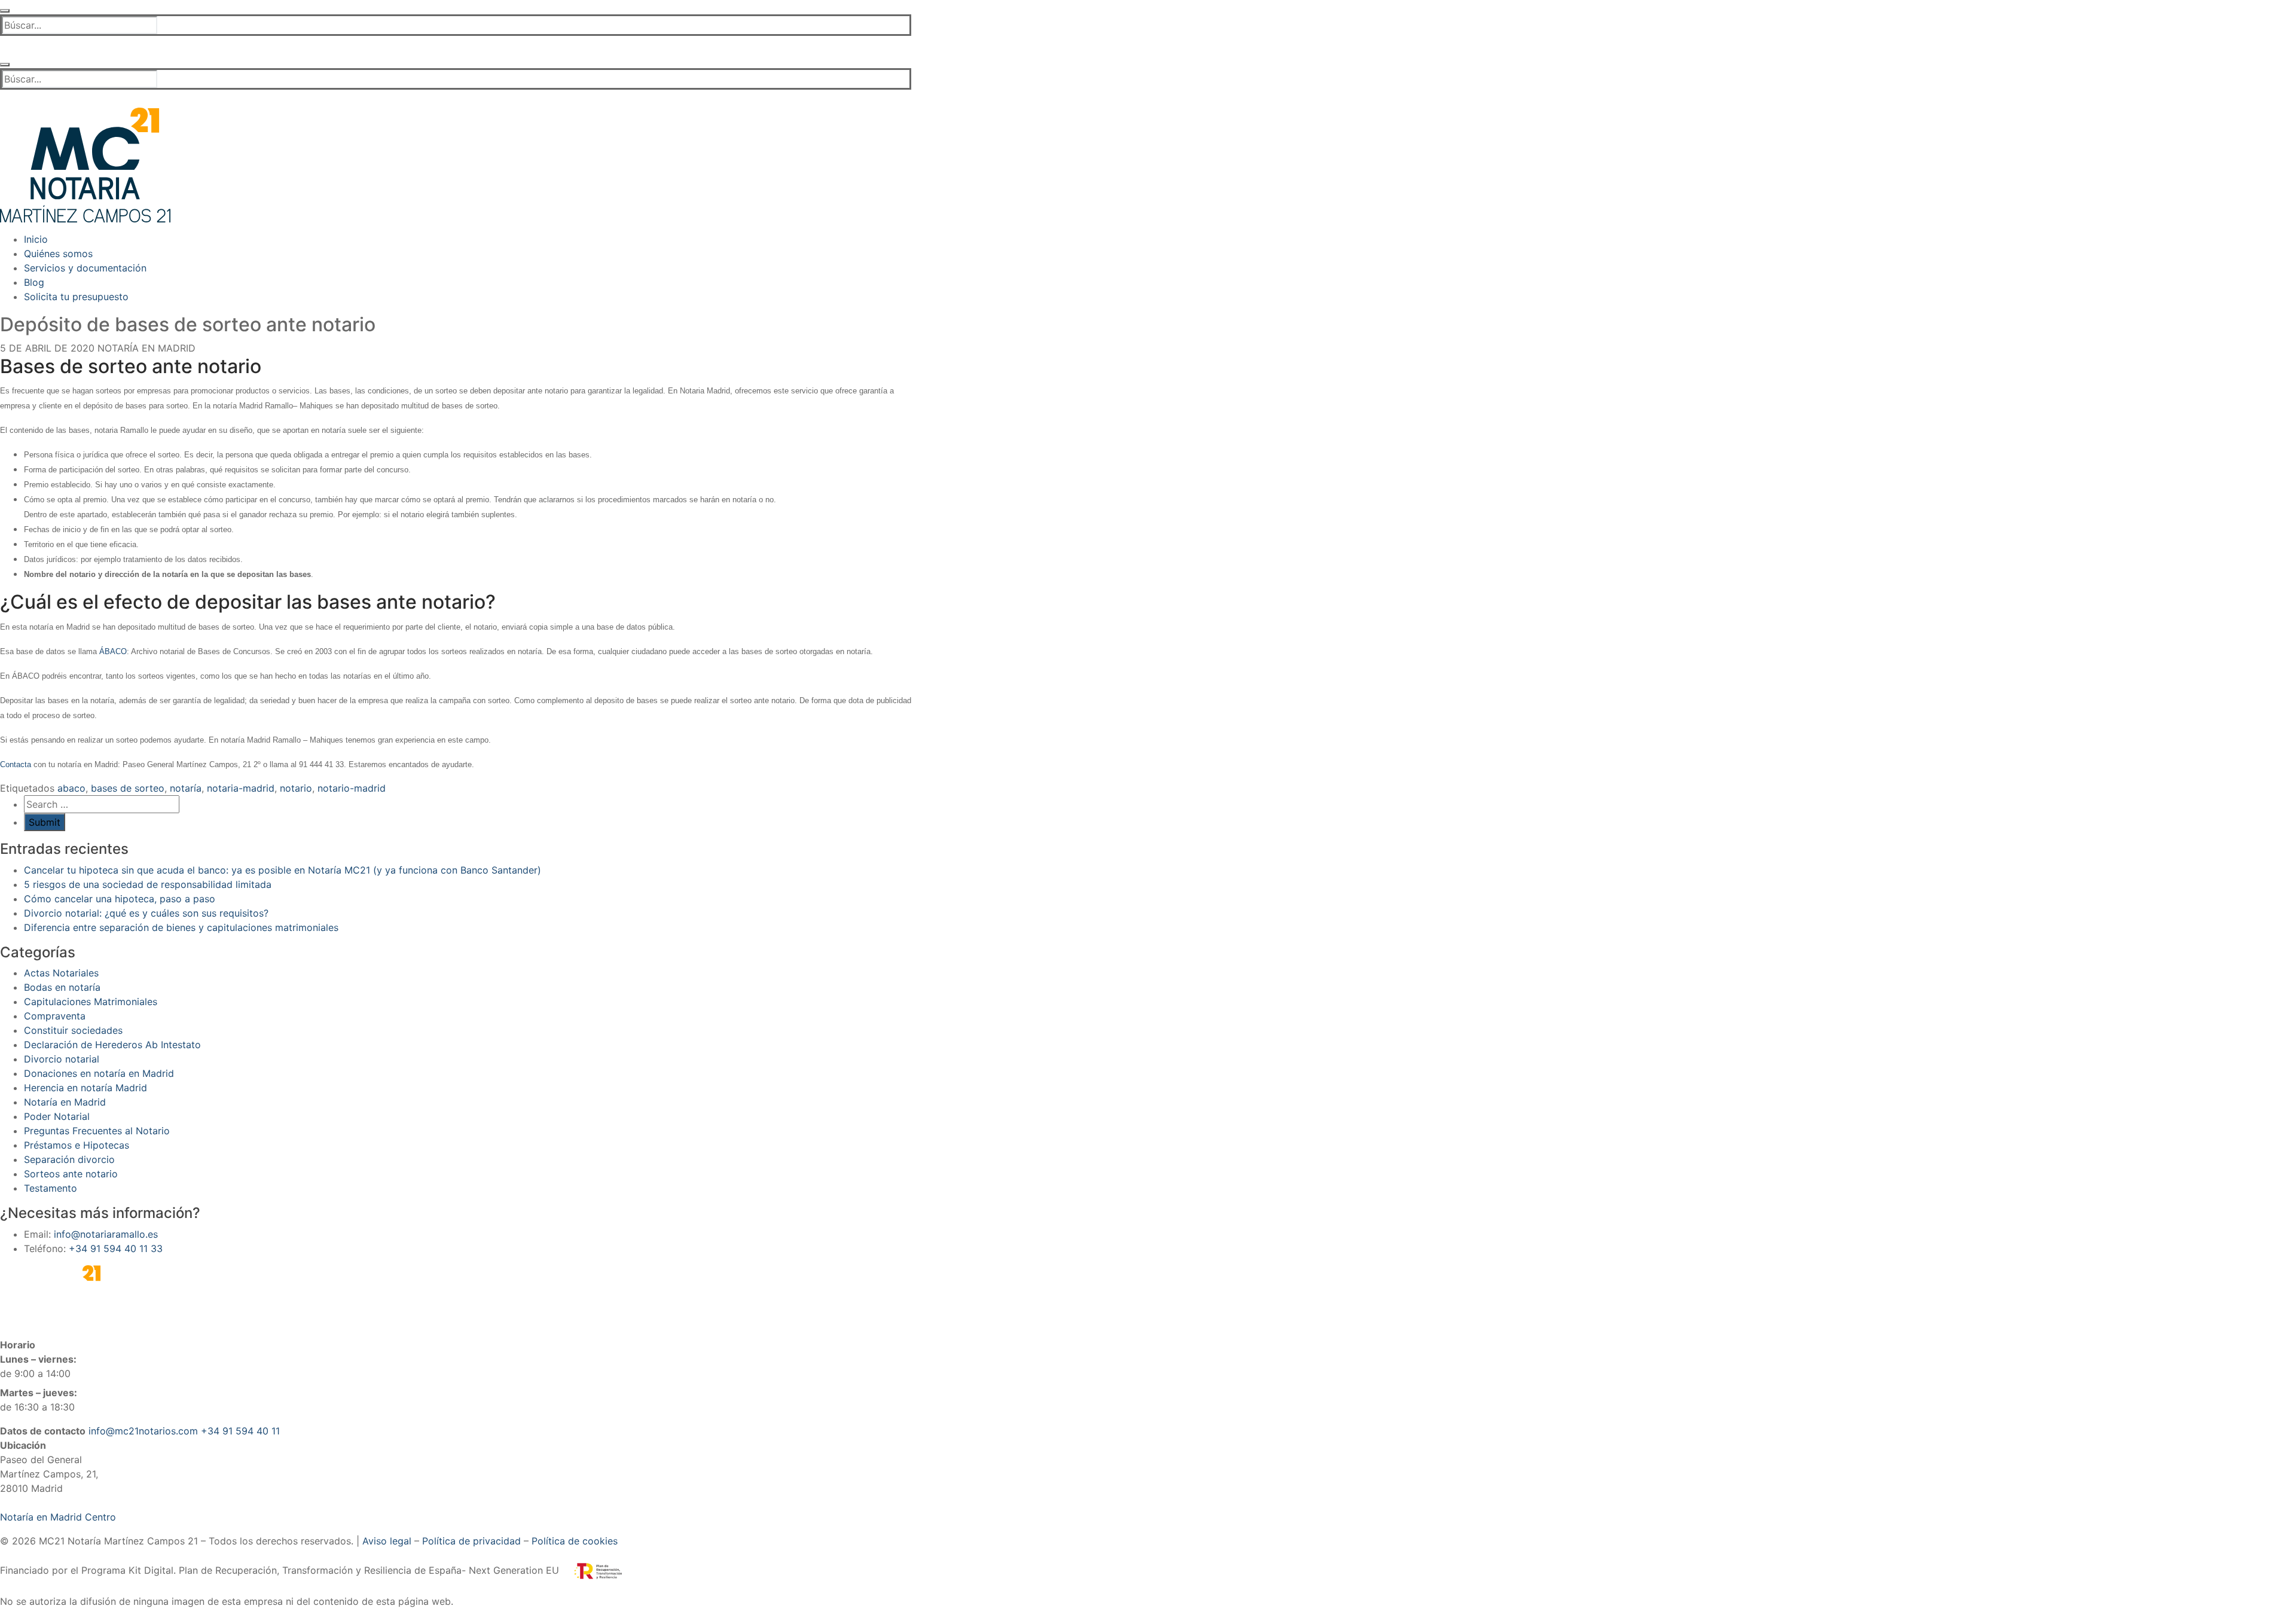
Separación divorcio (69, 1159)
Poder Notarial (57, 1116)
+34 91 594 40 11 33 (116, 1248)
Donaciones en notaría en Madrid (99, 1073)
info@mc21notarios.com (143, 1431)
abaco (71, 788)
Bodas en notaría (62, 987)
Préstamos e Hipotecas (77, 1145)
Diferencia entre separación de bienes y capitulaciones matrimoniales (181, 927)
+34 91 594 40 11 (240, 1431)
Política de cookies (575, 1541)
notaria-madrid (241, 788)
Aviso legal (387, 1541)
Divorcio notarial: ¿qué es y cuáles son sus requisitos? (146, 913)
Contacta (16, 764)
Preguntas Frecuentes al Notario (97, 1131)
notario (296, 788)
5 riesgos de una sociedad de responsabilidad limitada (148, 884)
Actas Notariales (61, 973)
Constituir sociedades (73, 1030)
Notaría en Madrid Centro (58, 1517)
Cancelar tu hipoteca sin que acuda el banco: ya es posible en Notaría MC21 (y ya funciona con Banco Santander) (283, 870)
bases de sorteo (128, 788)
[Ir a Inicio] (85, 164)
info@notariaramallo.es (106, 1234)
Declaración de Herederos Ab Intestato (112, 1045)
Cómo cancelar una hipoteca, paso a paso (120, 899)
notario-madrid (352, 788)
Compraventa (55, 1016)
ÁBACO (113, 651)
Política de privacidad (471, 1541)
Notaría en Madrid (145, 348)
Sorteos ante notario (71, 1174)
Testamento (51, 1188)
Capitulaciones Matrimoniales (91, 1002)
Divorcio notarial (62, 1059)
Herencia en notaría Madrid (86, 1088)
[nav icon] (5, 11)
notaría (186, 788)
